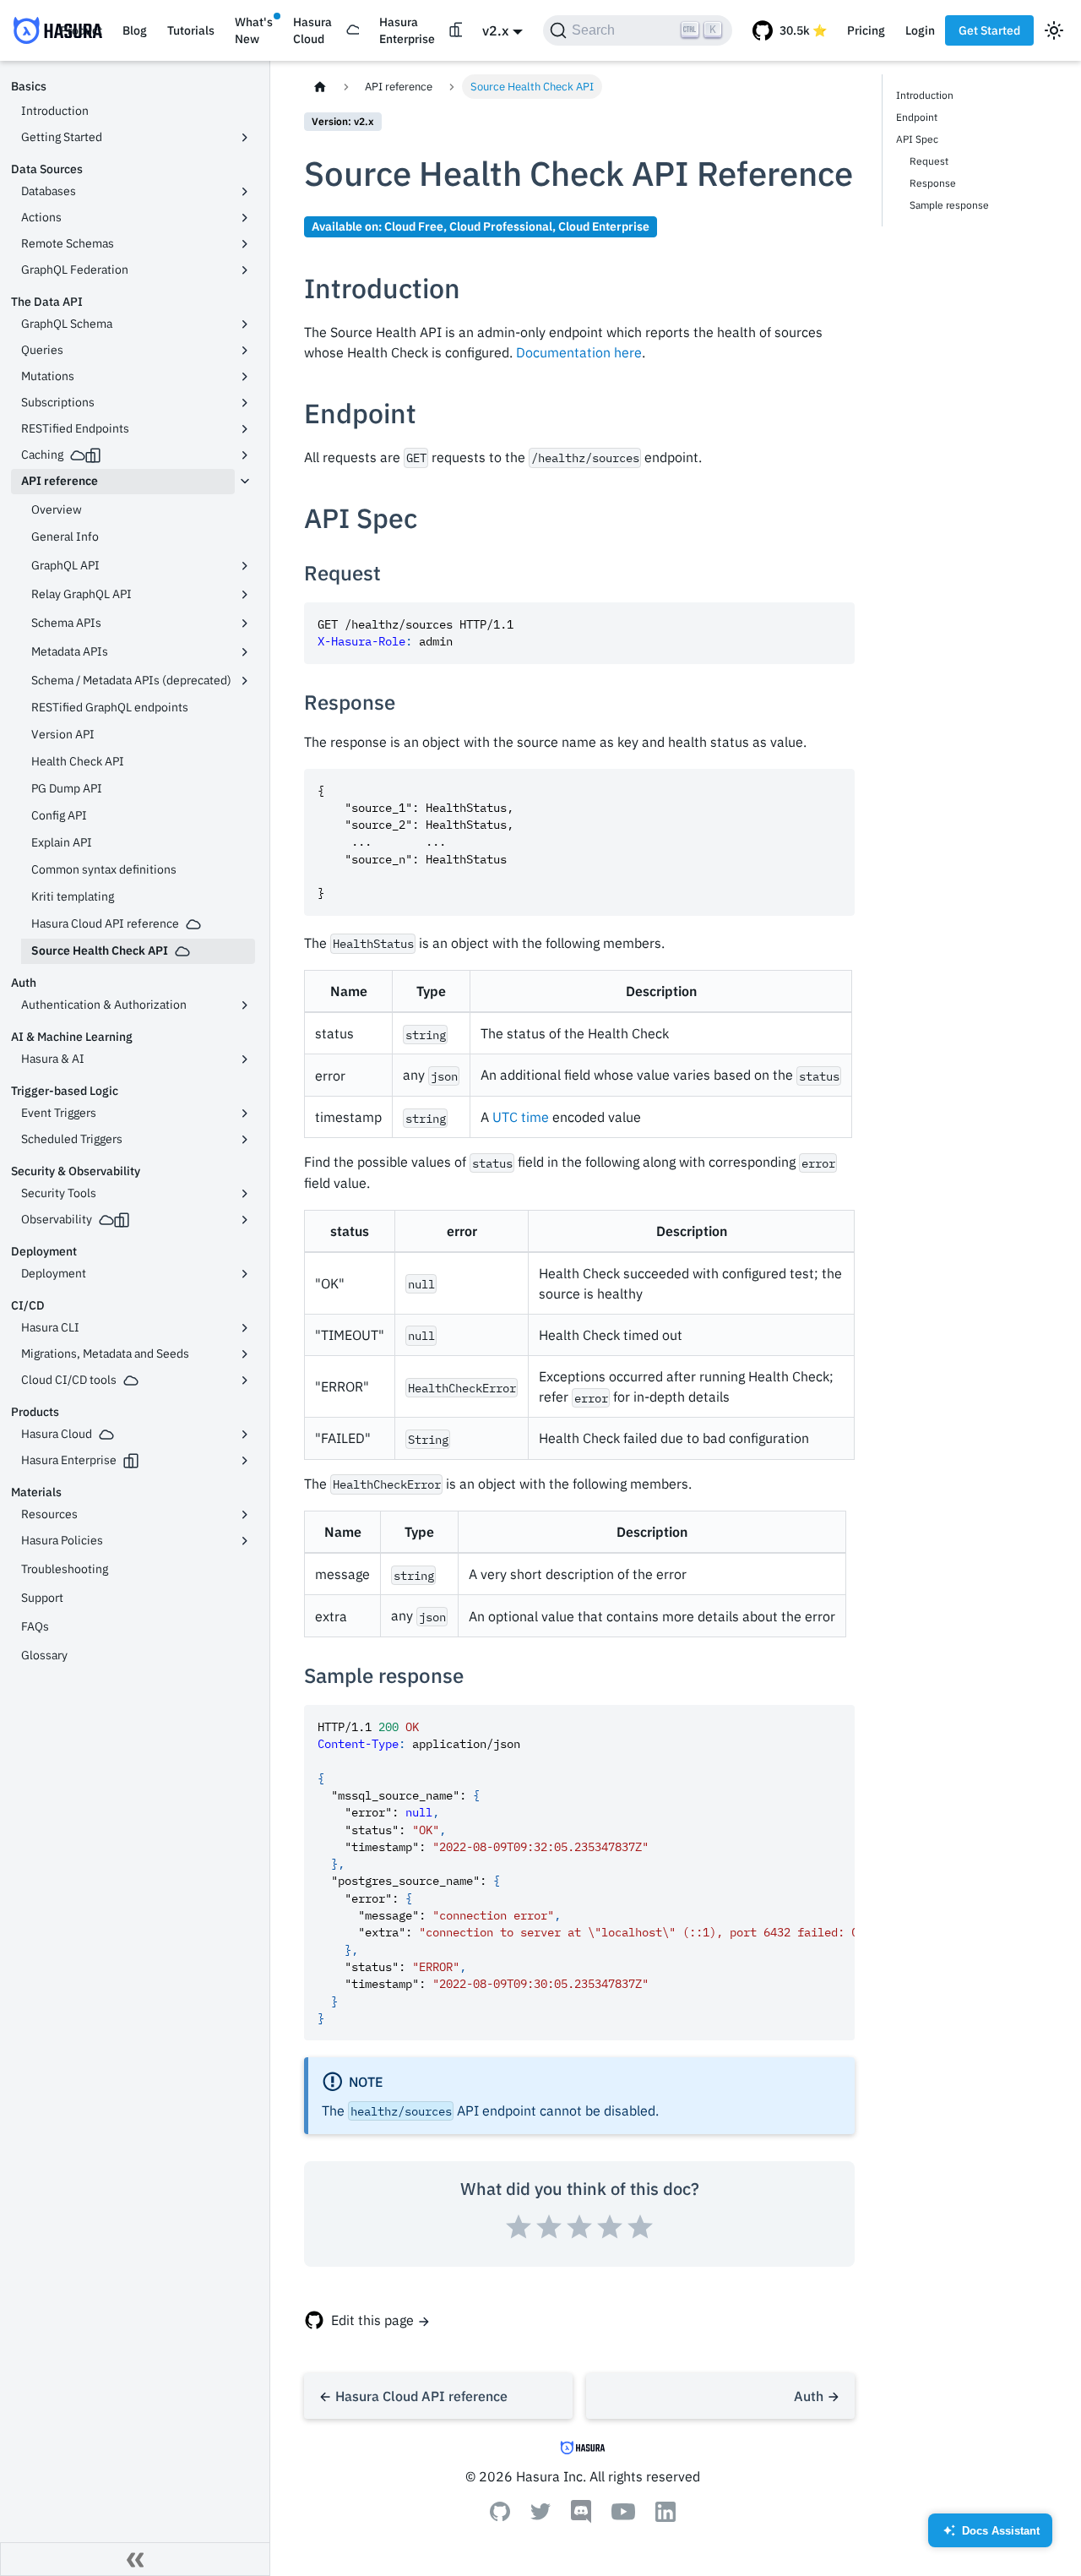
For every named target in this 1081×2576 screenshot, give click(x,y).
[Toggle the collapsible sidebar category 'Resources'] (245, 1515)
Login (920, 30)
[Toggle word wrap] (803, 1726)
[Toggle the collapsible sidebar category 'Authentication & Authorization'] (245, 1005)
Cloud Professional (501, 226)
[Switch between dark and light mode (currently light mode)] (1054, 30)
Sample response (949, 205)
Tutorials (191, 30)
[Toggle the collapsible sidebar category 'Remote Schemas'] (245, 244)
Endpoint (917, 117)
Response (933, 183)
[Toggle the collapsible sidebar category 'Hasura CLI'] (245, 1328)
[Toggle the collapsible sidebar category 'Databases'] (245, 192)
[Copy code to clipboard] (834, 623)
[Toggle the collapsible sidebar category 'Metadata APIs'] (245, 652)
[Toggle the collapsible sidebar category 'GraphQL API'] (245, 566)
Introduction (925, 95)
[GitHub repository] (790, 30)
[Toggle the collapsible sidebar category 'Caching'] (245, 455)
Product (81, 30)
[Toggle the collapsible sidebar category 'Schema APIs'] (245, 624)
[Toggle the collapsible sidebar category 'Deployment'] (245, 1274)
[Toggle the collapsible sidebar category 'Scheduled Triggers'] (245, 1140)
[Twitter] (540, 2515)
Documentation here (579, 352)
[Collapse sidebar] (135, 2559)
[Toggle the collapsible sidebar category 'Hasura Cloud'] (245, 1435)
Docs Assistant (991, 2536)
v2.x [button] (495, 30)
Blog (135, 30)
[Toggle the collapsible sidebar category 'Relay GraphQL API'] (245, 595)
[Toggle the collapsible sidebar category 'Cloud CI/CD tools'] (245, 1381)
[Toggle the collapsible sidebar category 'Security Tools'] (245, 1194)
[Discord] (581, 2519)
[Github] (500, 2516)
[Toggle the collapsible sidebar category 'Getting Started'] (245, 138)
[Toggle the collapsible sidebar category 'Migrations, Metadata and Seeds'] (245, 1354)
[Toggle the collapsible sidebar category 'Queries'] (245, 351)
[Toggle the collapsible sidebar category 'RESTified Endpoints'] (245, 429)
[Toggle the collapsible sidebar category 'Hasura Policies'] (245, 1541)
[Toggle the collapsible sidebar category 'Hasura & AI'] (245, 1059)
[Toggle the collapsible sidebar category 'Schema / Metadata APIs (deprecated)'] (245, 681)
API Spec (917, 139)
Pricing (866, 30)
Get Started (989, 30)
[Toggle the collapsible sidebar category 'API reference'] (245, 482)
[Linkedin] (665, 2517)
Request (929, 161)
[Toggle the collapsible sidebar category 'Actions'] (245, 218)
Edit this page (372, 2320)
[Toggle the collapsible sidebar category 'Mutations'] (245, 377)
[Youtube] (623, 2515)
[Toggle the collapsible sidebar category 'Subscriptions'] (245, 403)
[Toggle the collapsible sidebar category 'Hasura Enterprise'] (245, 1461)
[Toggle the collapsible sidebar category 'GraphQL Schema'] (245, 324)
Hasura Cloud (312, 30)
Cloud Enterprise (604, 226)
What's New (254, 30)
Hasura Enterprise (407, 30)
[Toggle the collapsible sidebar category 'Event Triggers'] (245, 1114)
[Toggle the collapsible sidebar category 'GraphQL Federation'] (245, 270)
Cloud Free (414, 226)
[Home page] (320, 87)
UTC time (521, 1117)
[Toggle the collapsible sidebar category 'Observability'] (245, 1220)
